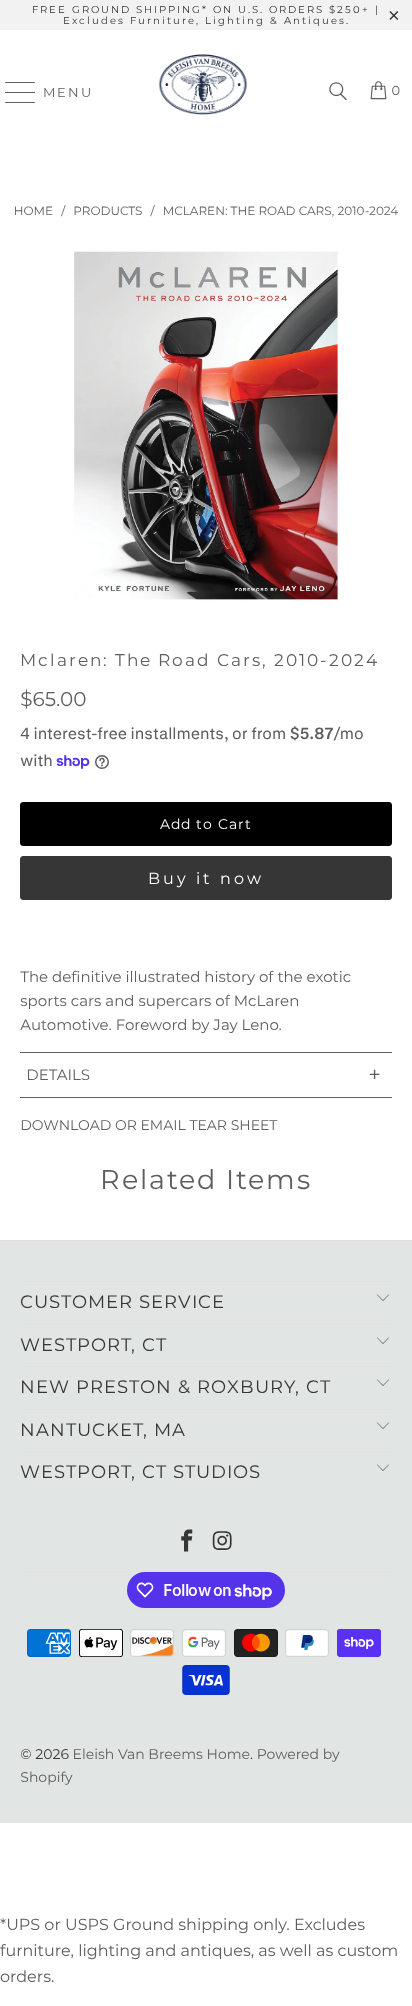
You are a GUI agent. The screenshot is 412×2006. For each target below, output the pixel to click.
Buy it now (206, 878)
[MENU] (11, 92)
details (203, 1074)
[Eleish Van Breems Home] (203, 92)
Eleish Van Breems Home (161, 1754)
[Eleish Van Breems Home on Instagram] (223, 1542)
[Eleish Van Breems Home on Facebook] (187, 1542)
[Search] (338, 92)
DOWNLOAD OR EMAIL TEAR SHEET (148, 1125)
